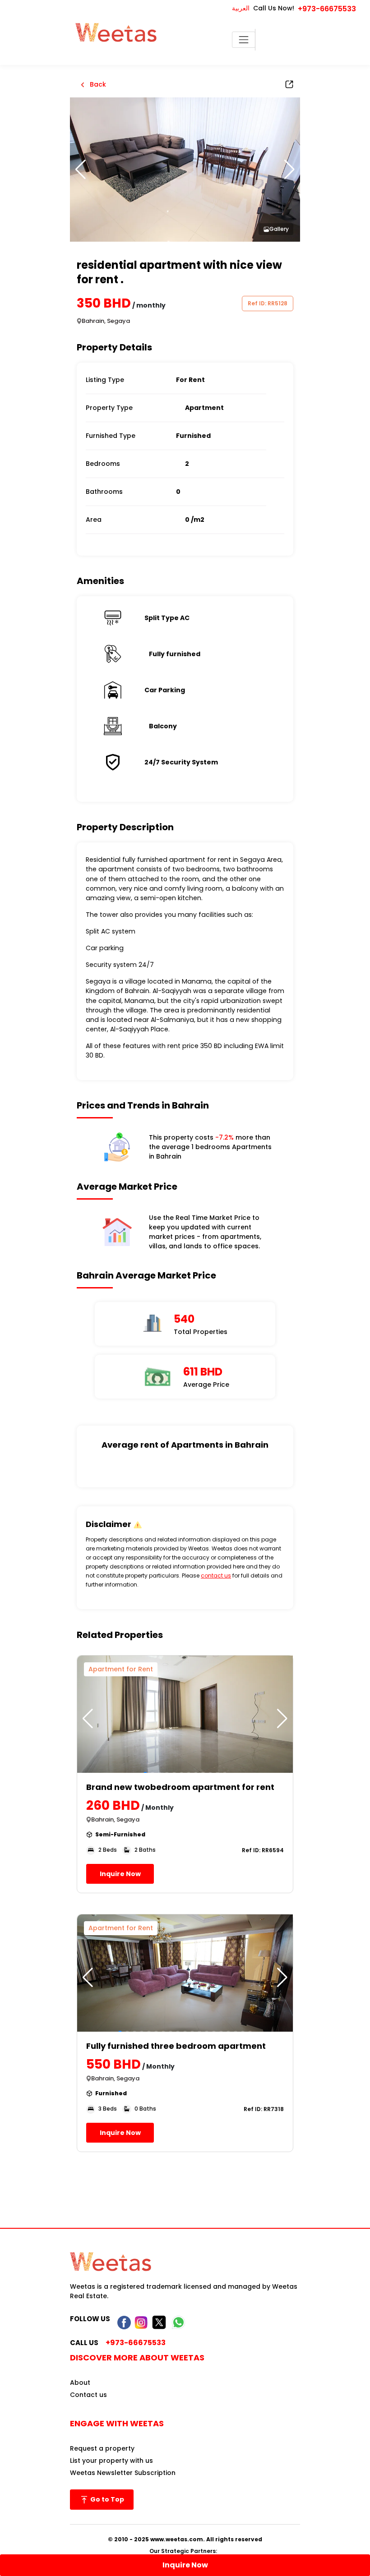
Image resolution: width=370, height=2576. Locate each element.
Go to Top (106, 2499)
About (80, 2383)
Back (97, 84)
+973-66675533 (327, 9)
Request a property (102, 2448)
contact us (216, 1575)
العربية (241, 8)
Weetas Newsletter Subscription (123, 2473)
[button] (289, 170)
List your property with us (111, 2461)
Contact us (88, 2395)
